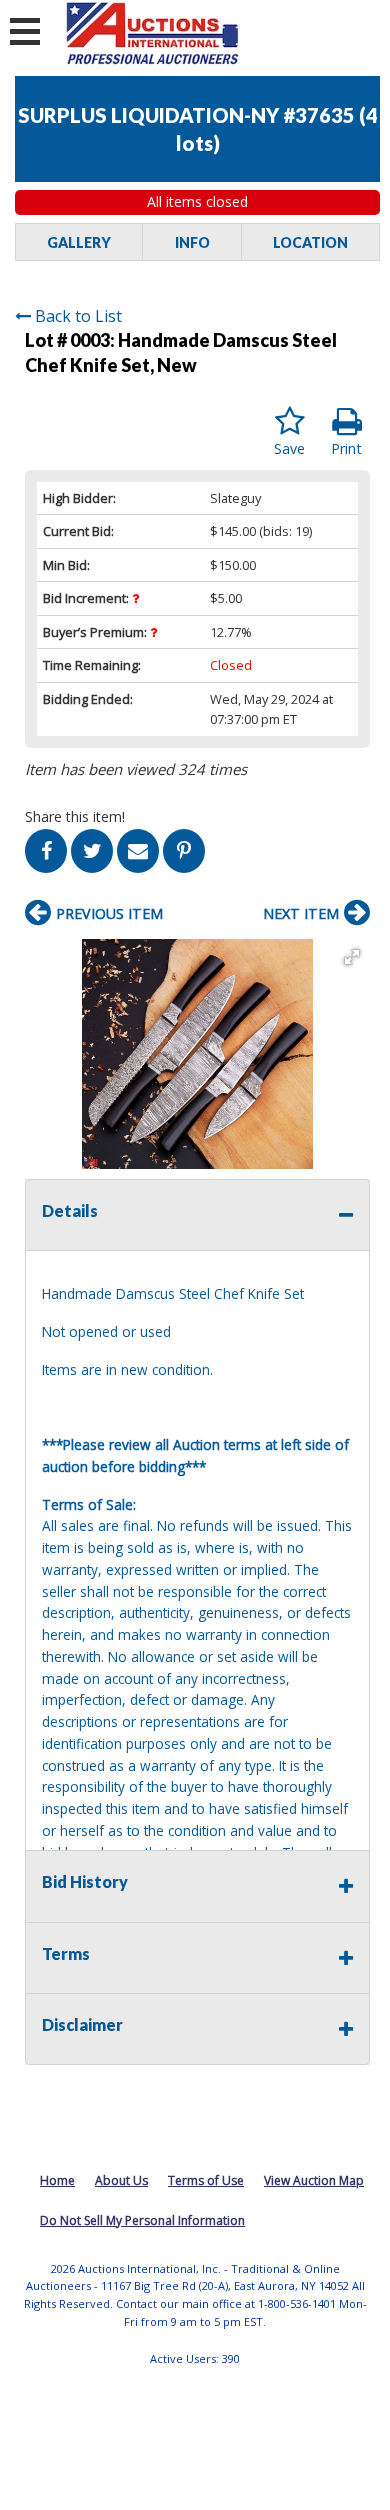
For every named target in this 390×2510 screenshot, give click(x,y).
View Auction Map (314, 2180)
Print (346, 448)
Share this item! (75, 816)
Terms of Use (206, 2180)
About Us (121, 2180)
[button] (352, 957)
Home (57, 2180)
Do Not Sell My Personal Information (142, 2220)
